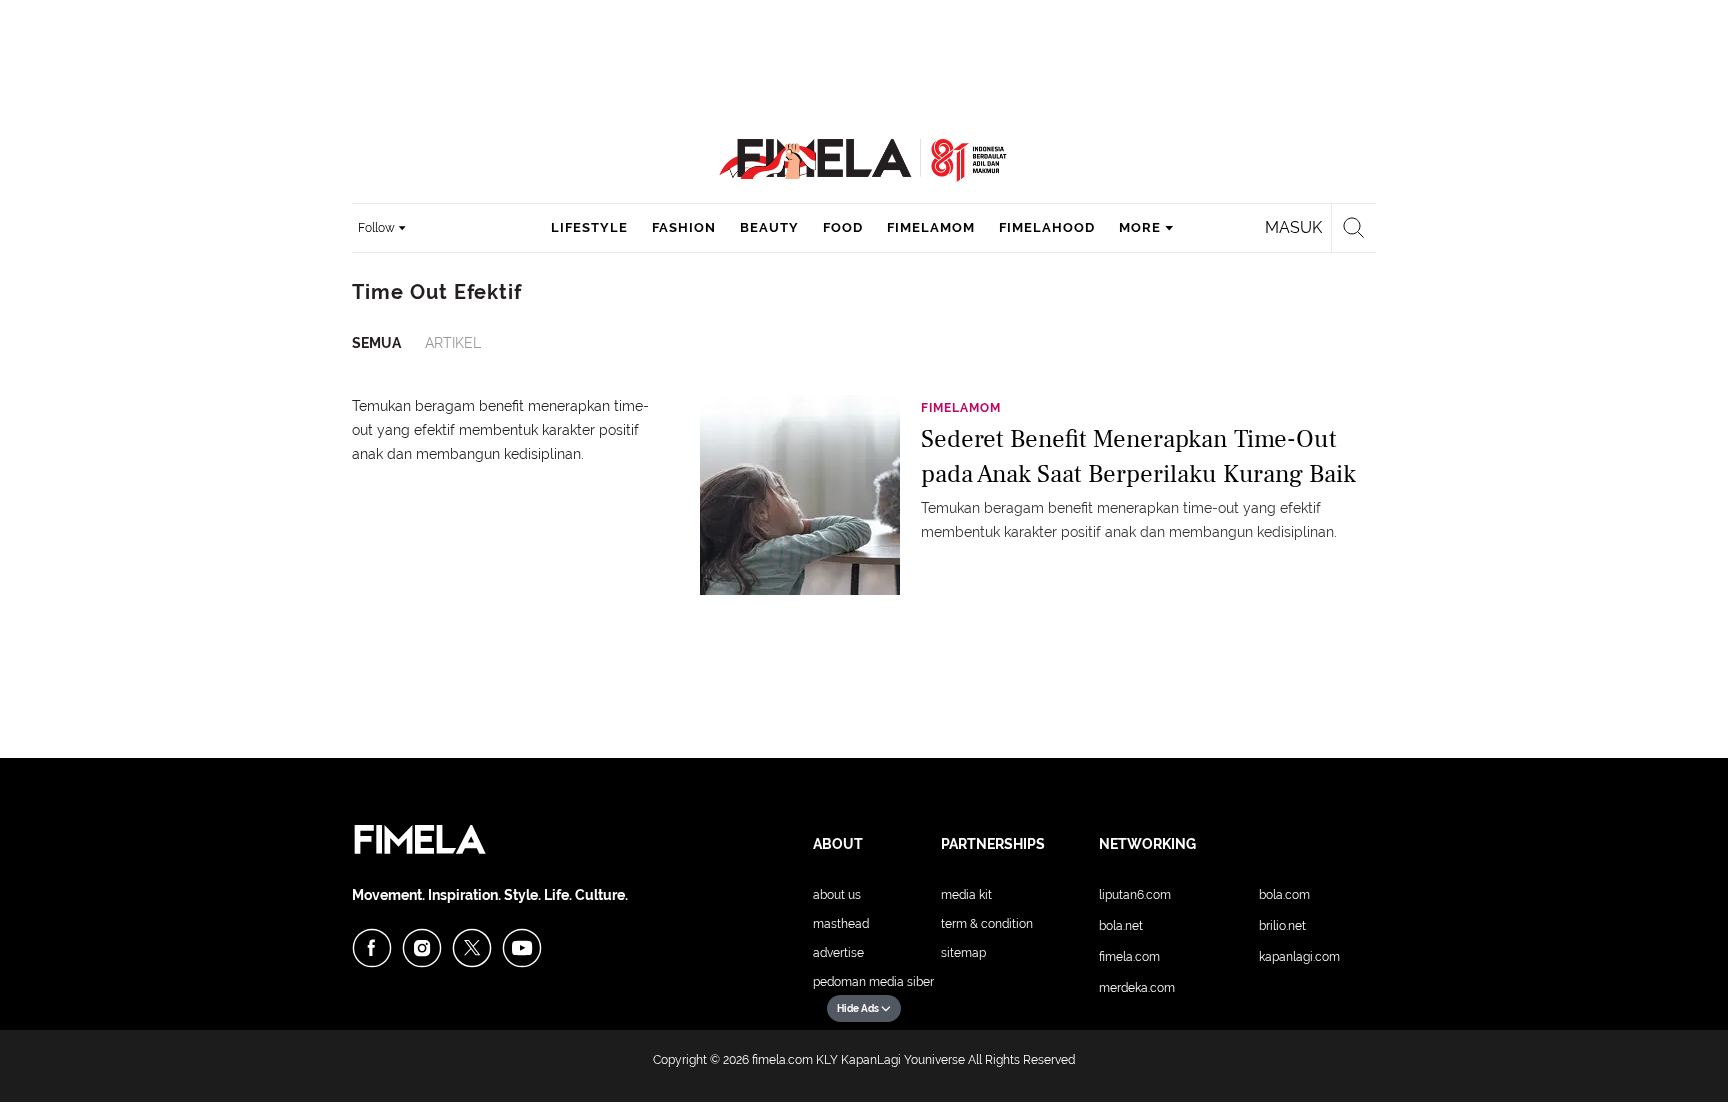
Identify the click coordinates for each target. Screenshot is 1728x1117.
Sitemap (963, 953)
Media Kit (966, 895)
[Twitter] (472, 948)
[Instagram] (422, 948)
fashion (684, 227)
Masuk (1293, 227)
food (843, 227)
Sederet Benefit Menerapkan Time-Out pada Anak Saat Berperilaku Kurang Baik (1138, 456)
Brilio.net (1282, 926)
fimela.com (782, 1060)
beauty (769, 227)
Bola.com (1284, 895)
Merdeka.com (1137, 988)
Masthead (841, 924)
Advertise (838, 953)
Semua (376, 343)
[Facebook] (372, 948)
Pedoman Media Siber (873, 982)
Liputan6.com (1135, 895)
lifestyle (589, 227)
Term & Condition (987, 924)
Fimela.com (1129, 957)
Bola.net (1121, 926)
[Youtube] (522, 948)
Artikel (453, 343)
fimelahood (1047, 227)
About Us (837, 895)
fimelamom (931, 227)
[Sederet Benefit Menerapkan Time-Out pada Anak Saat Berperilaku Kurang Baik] (800, 494)
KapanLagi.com (1299, 957)
